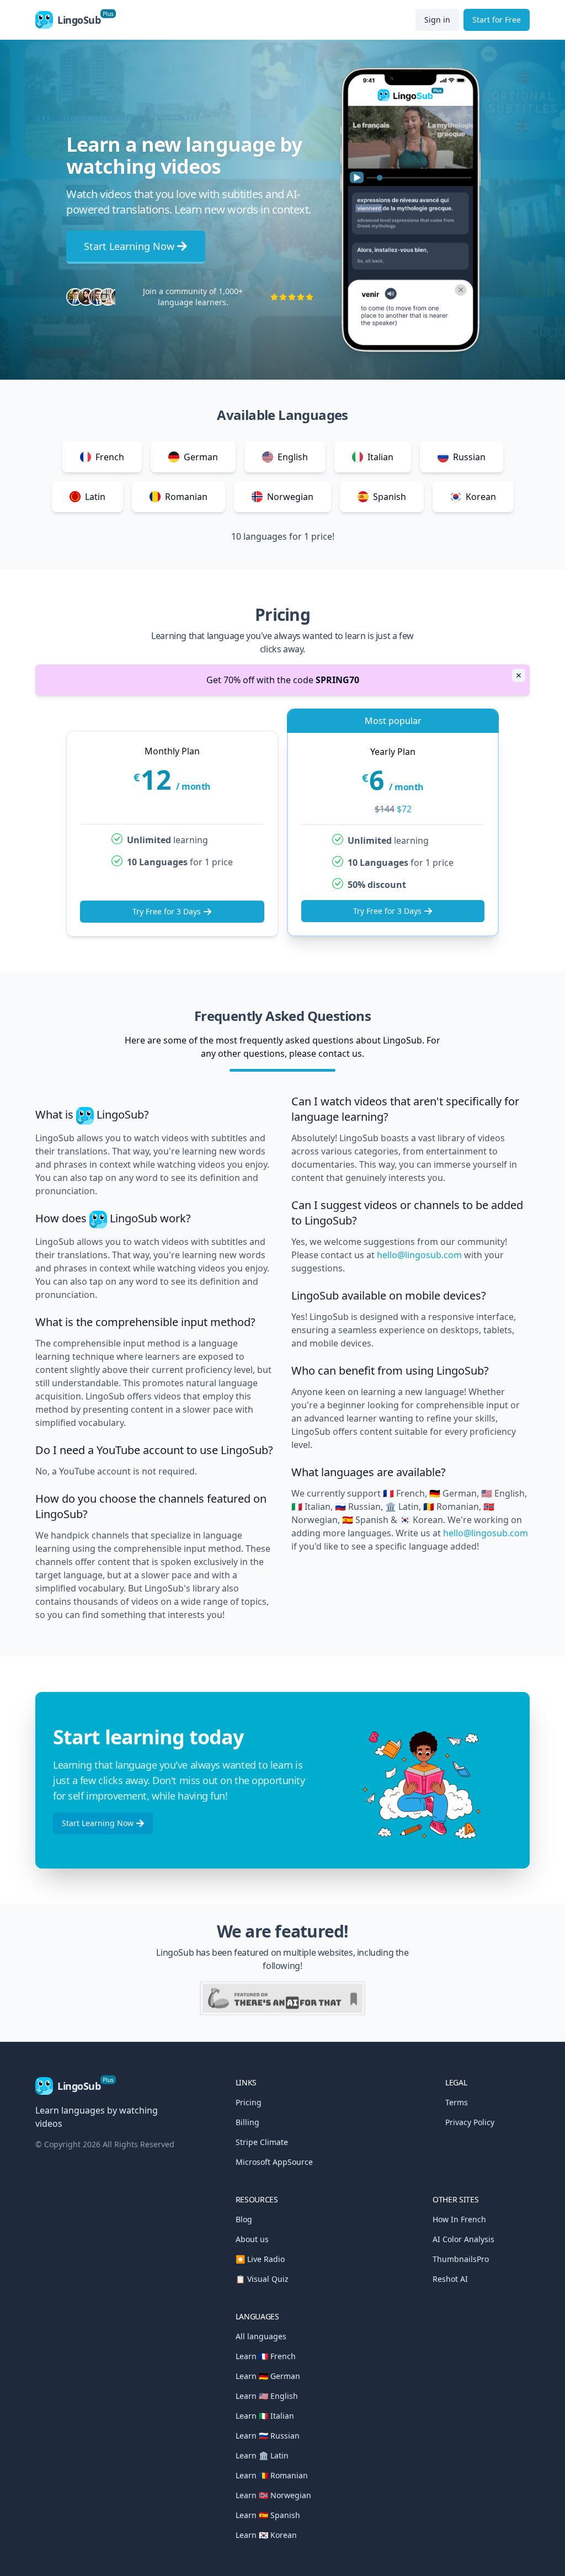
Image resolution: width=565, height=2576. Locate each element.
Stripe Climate (262, 2142)
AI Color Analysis (463, 2239)
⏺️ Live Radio (260, 2259)
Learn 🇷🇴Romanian (272, 2475)
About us (252, 2239)
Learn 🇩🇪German (268, 2376)
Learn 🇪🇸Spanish (268, 2515)
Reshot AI (450, 2279)
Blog (244, 2219)
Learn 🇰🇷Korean (266, 2535)
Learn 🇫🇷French (266, 2356)
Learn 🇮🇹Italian (265, 2416)
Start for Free (497, 20)
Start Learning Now (129, 246)
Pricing (249, 2102)
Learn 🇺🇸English (267, 2396)
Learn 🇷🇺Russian (268, 2436)
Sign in (437, 20)
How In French (459, 2219)
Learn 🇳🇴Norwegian (273, 2495)
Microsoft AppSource (274, 2162)
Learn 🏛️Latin (262, 2455)
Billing (247, 2122)
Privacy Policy (470, 2122)
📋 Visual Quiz (262, 2279)
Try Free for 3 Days (167, 911)
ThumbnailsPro (461, 2259)
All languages (261, 2336)
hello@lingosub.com (419, 1255)
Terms (457, 2102)
